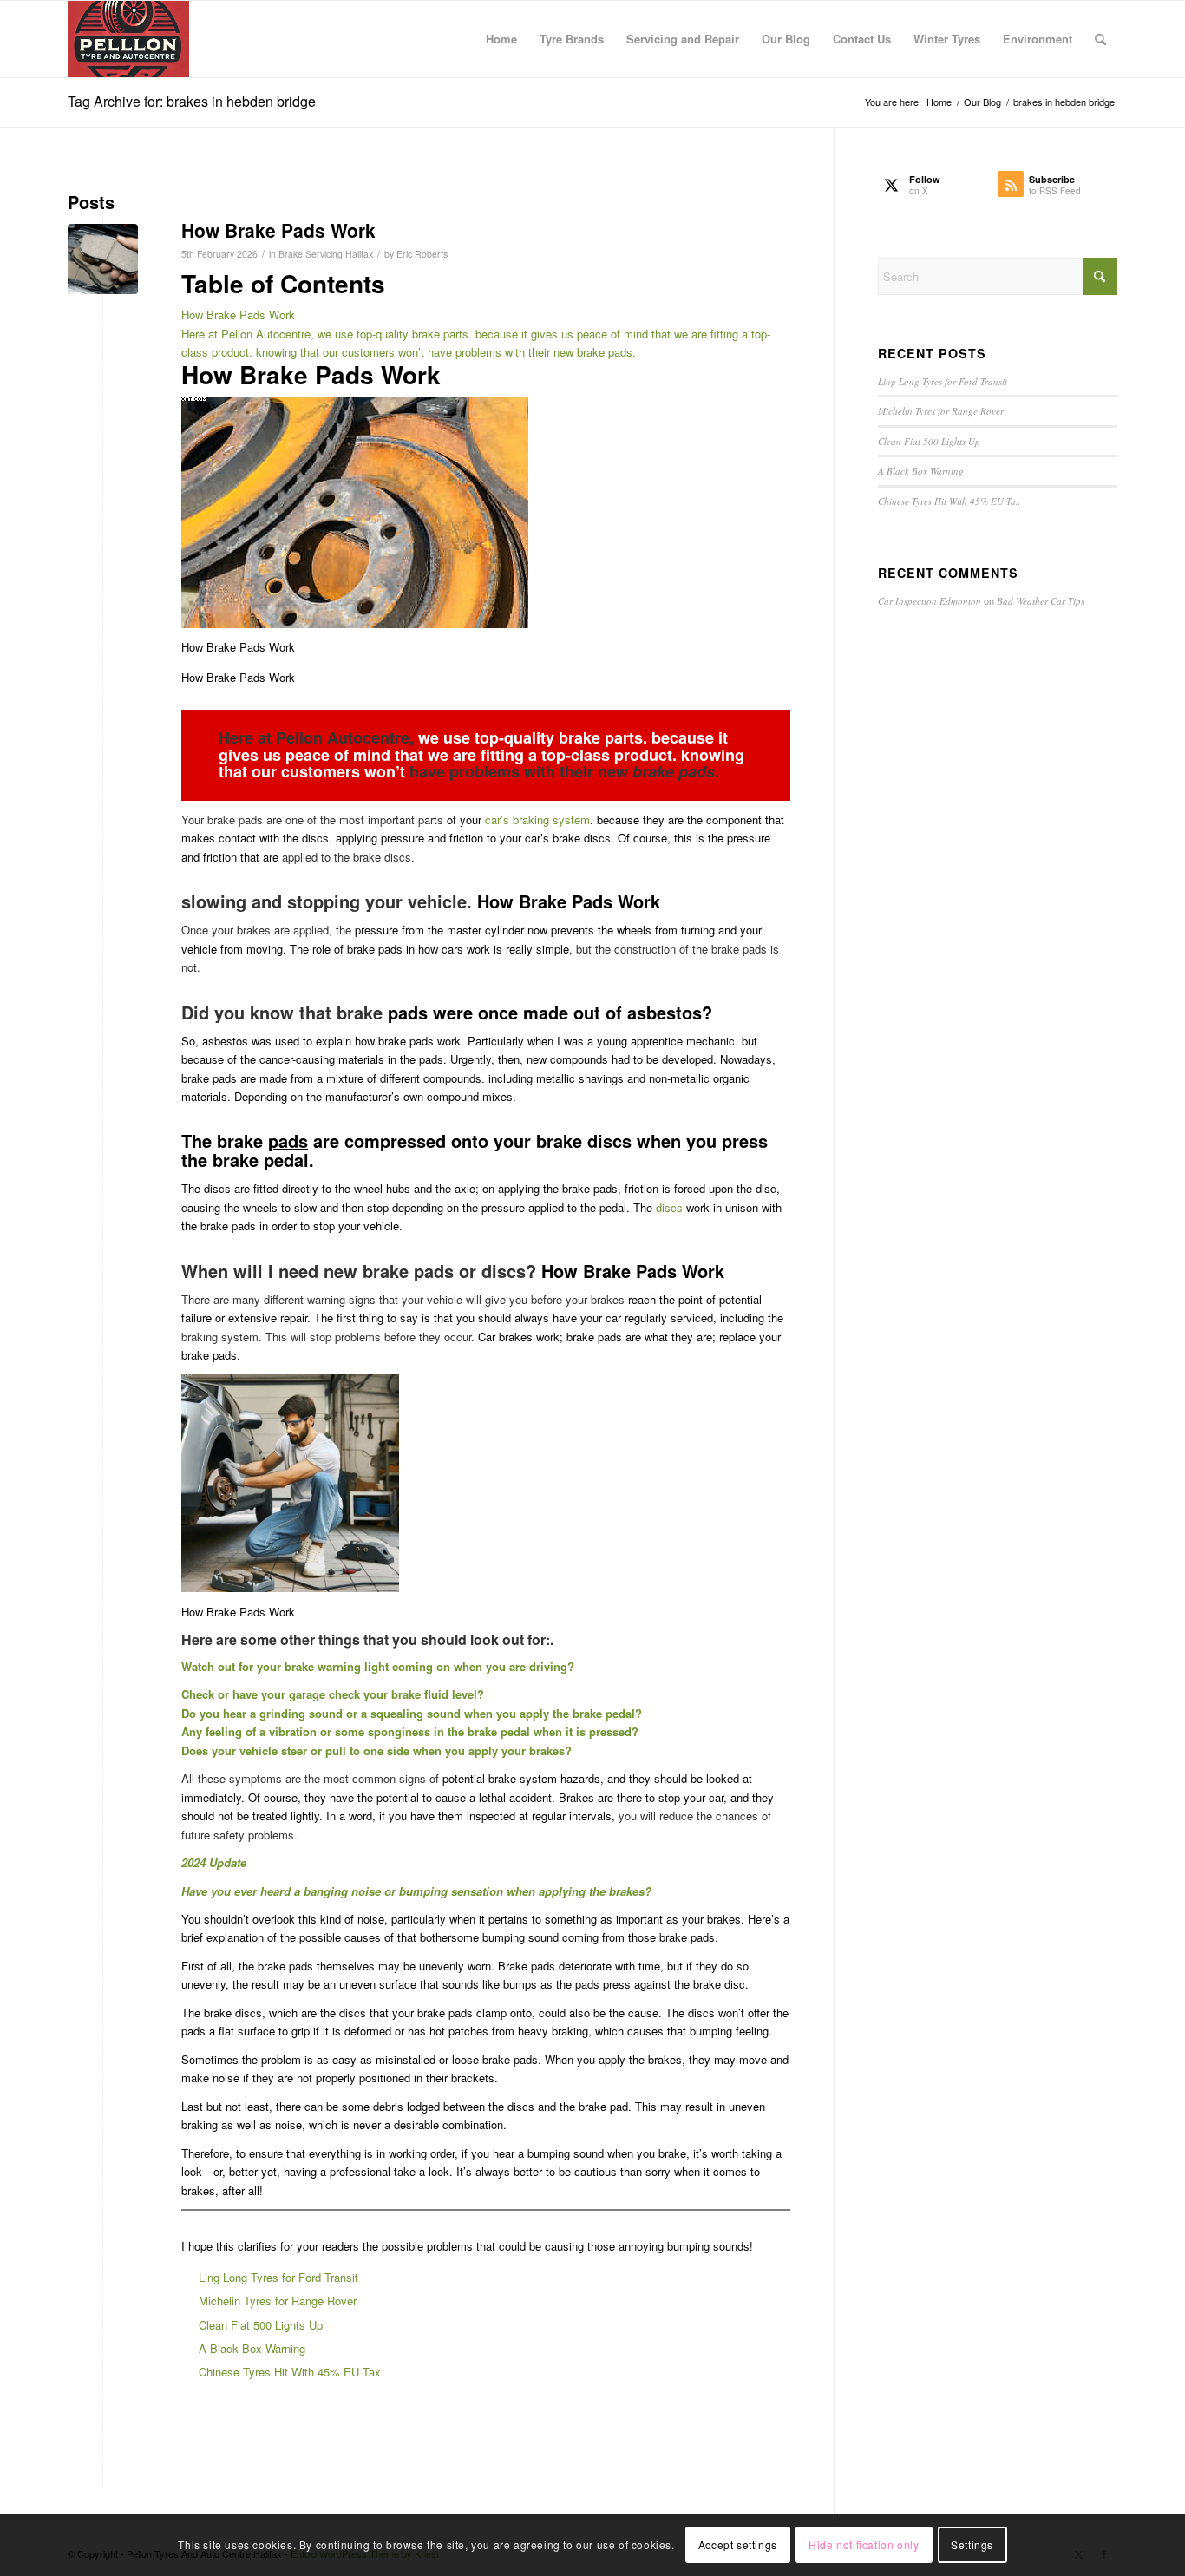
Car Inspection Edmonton (930, 601)
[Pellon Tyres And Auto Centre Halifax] (128, 39)
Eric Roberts (422, 254)
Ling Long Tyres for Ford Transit (278, 2277)
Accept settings (738, 2545)
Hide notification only (864, 2545)
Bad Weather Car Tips (1041, 601)
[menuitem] (501, 39)
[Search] (1100, 39)
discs (669, 1207)
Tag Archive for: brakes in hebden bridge (192, 101)
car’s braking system (537, 819)
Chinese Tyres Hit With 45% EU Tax (290, 2372)
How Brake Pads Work (278, 230)
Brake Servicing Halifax (326, 254)
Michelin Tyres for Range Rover (278, 2301)
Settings (972, 2545)
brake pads (674, 771)
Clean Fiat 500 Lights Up (261, 2325)
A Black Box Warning (252, 2348)
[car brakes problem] (103, 259)
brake (587, 1713)
